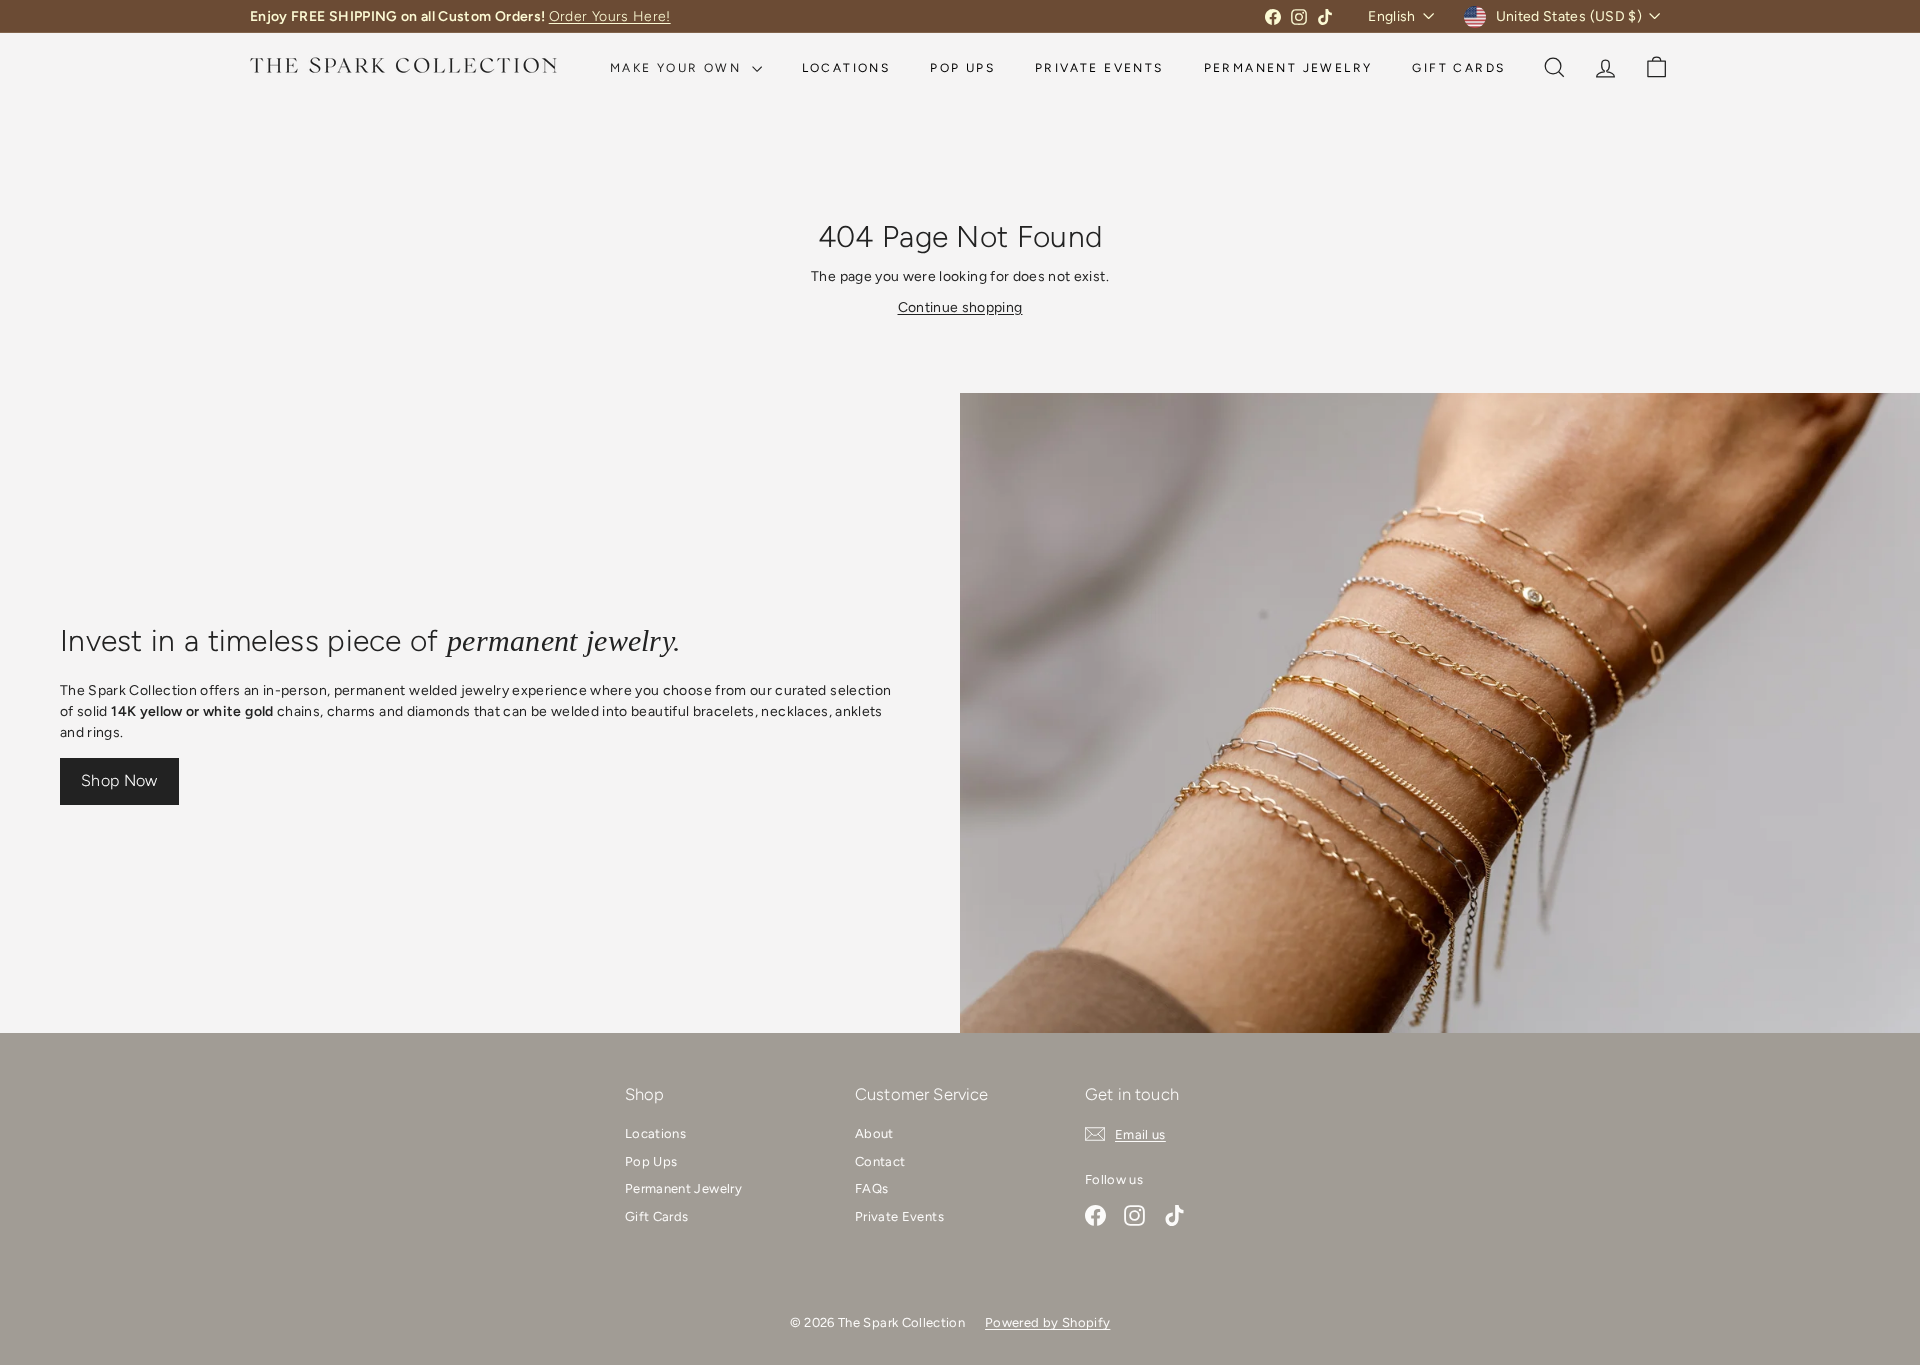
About (874, 1133)
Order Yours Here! (610, 16)
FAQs (871, 1188)
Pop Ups (962, 68)
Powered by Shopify (1047, 1322)
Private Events (1099, 68)
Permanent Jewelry (1288, 68)
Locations (846, 68)
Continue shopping (960, 307)
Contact (880, 1161)
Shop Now (119, 780)
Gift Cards (1458, 68)
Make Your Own (678, 68)
